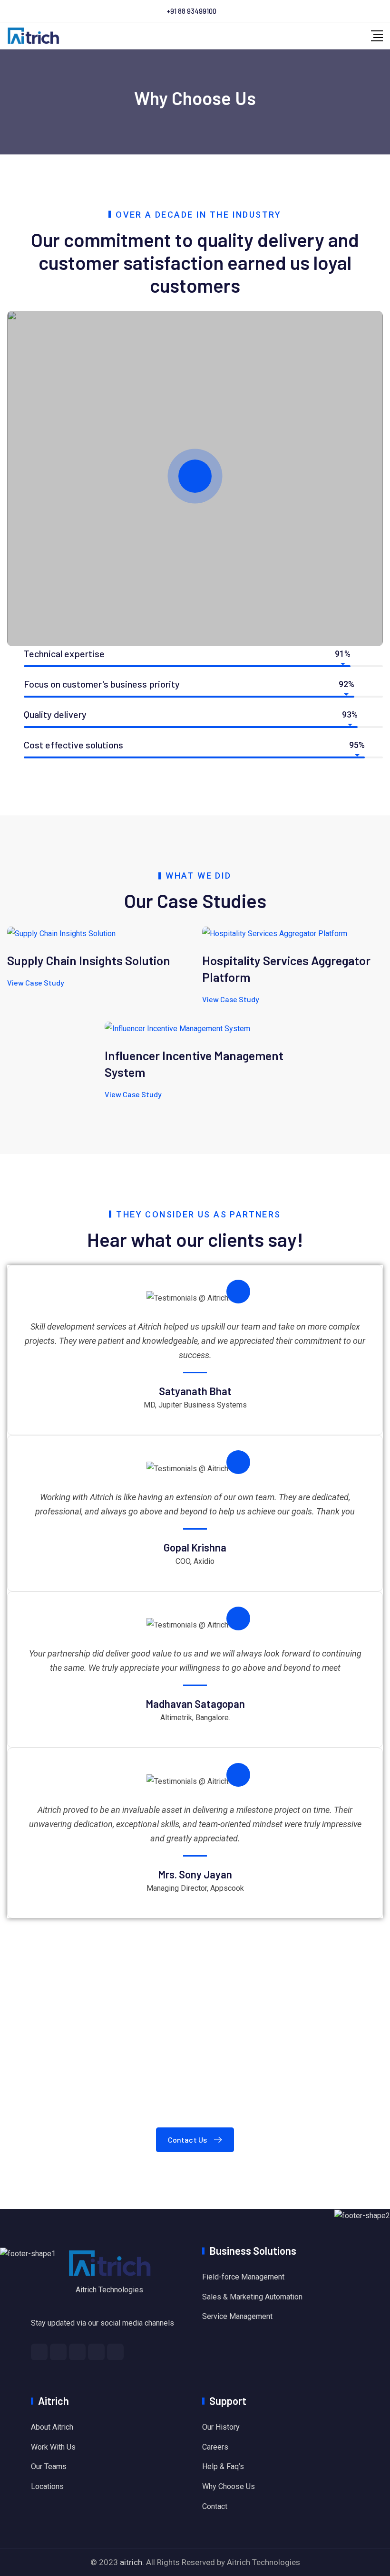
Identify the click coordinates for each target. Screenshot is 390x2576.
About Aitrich (52, 2427)
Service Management (237, 2316)
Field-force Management (243, 2277)
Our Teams (49, 2466)
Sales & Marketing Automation (252, 2297)
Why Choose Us (229, 2486)
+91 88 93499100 (191, 11)
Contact (215, 2506)
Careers (215, 2447)
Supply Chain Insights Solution (89, 960)
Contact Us (188, 2140)
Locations (47, 2486)
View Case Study (36, 982)
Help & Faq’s (223, 2466)
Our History (221, 2427)
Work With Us (53, 2447)
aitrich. (132, 2562)
